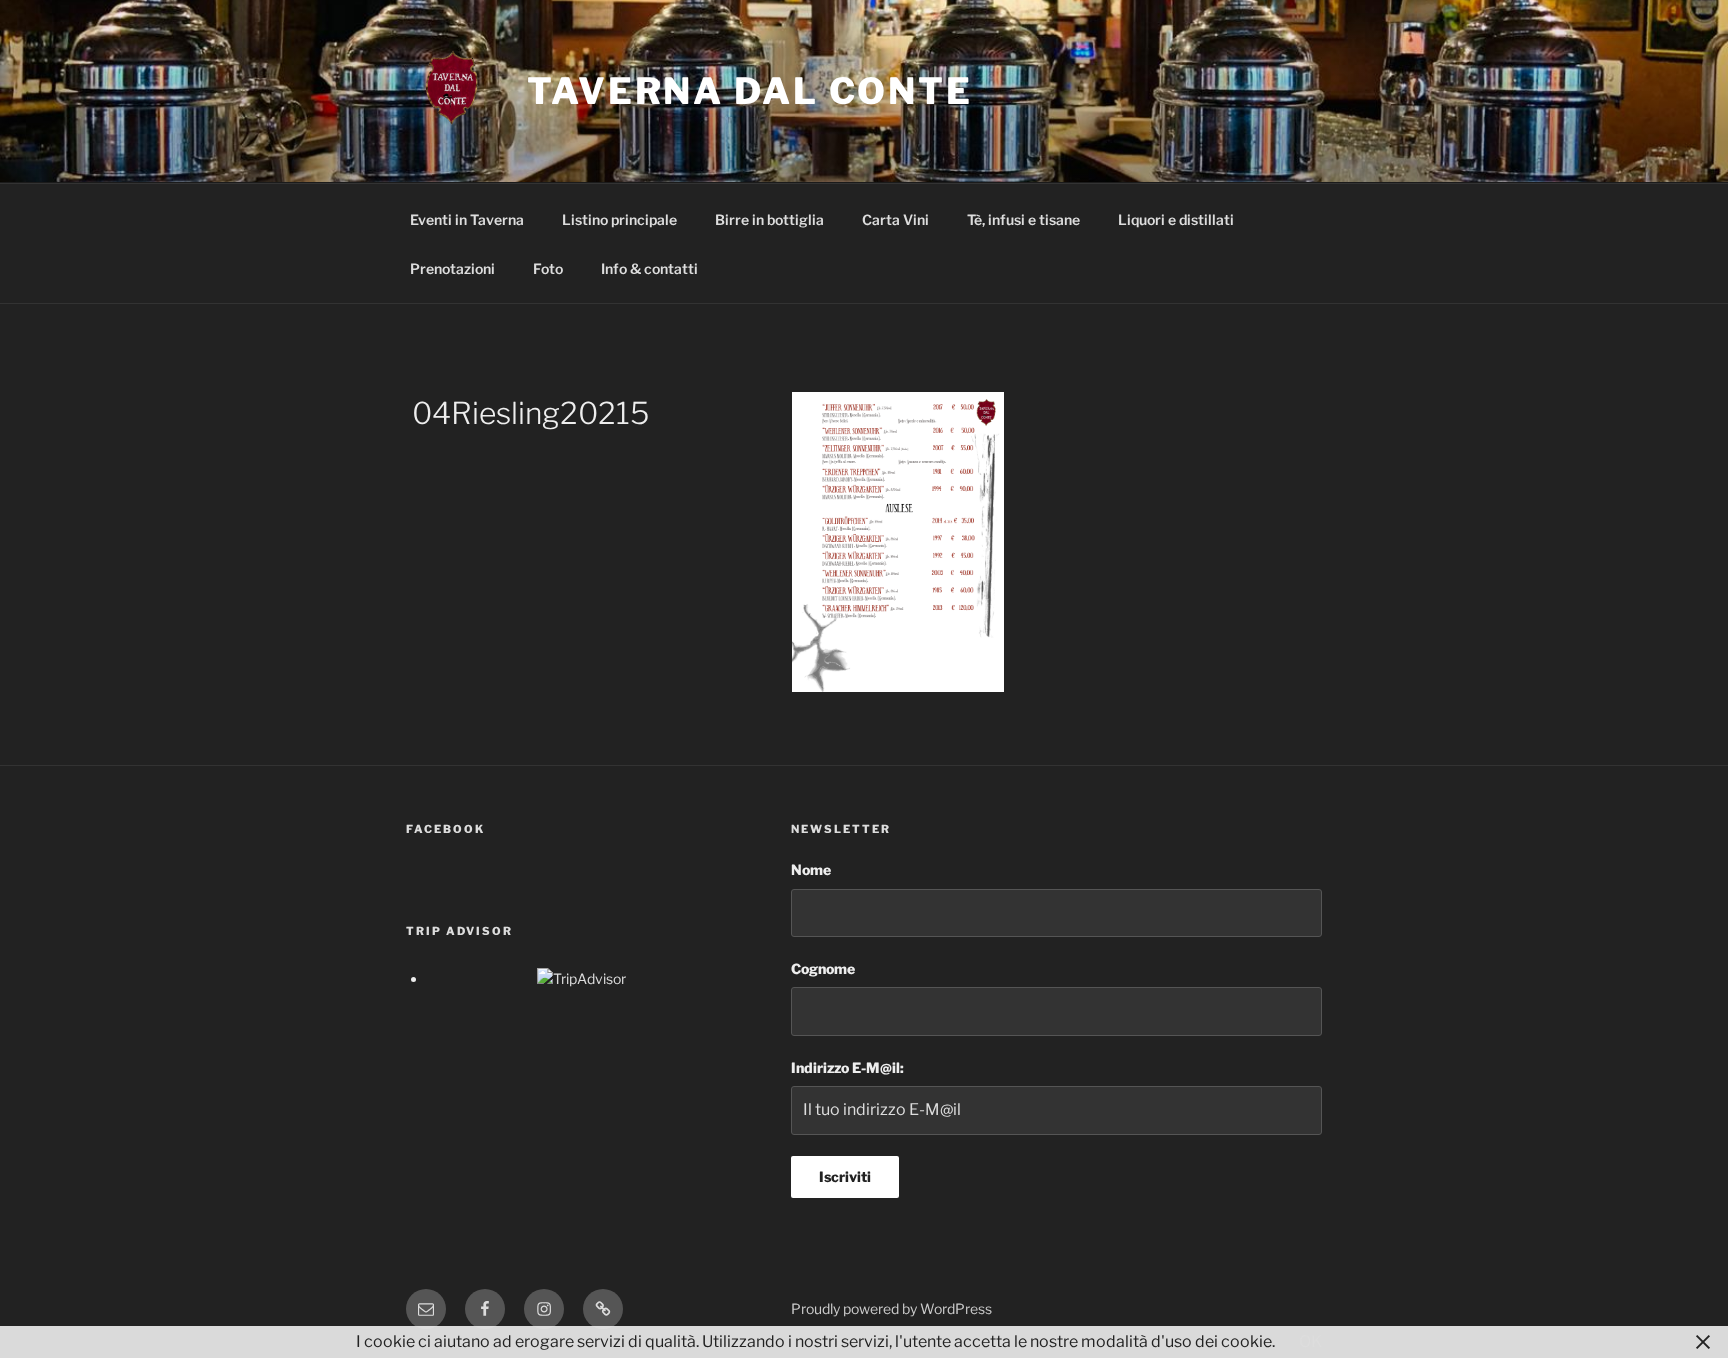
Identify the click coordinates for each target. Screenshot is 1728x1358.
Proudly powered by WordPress (891, 1308)
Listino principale (619, 219)
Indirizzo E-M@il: (847, 1067)
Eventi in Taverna (467, 219)
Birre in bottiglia (769, 219)
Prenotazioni (452, 268)
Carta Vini (895, 219)
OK (1310, 1341)
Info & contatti (649, 268)
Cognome (823, 968)
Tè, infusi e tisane (1023, 219)
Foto (548, 268)
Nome (811, 869)
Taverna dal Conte (750, 91)
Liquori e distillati (1176, 219)
